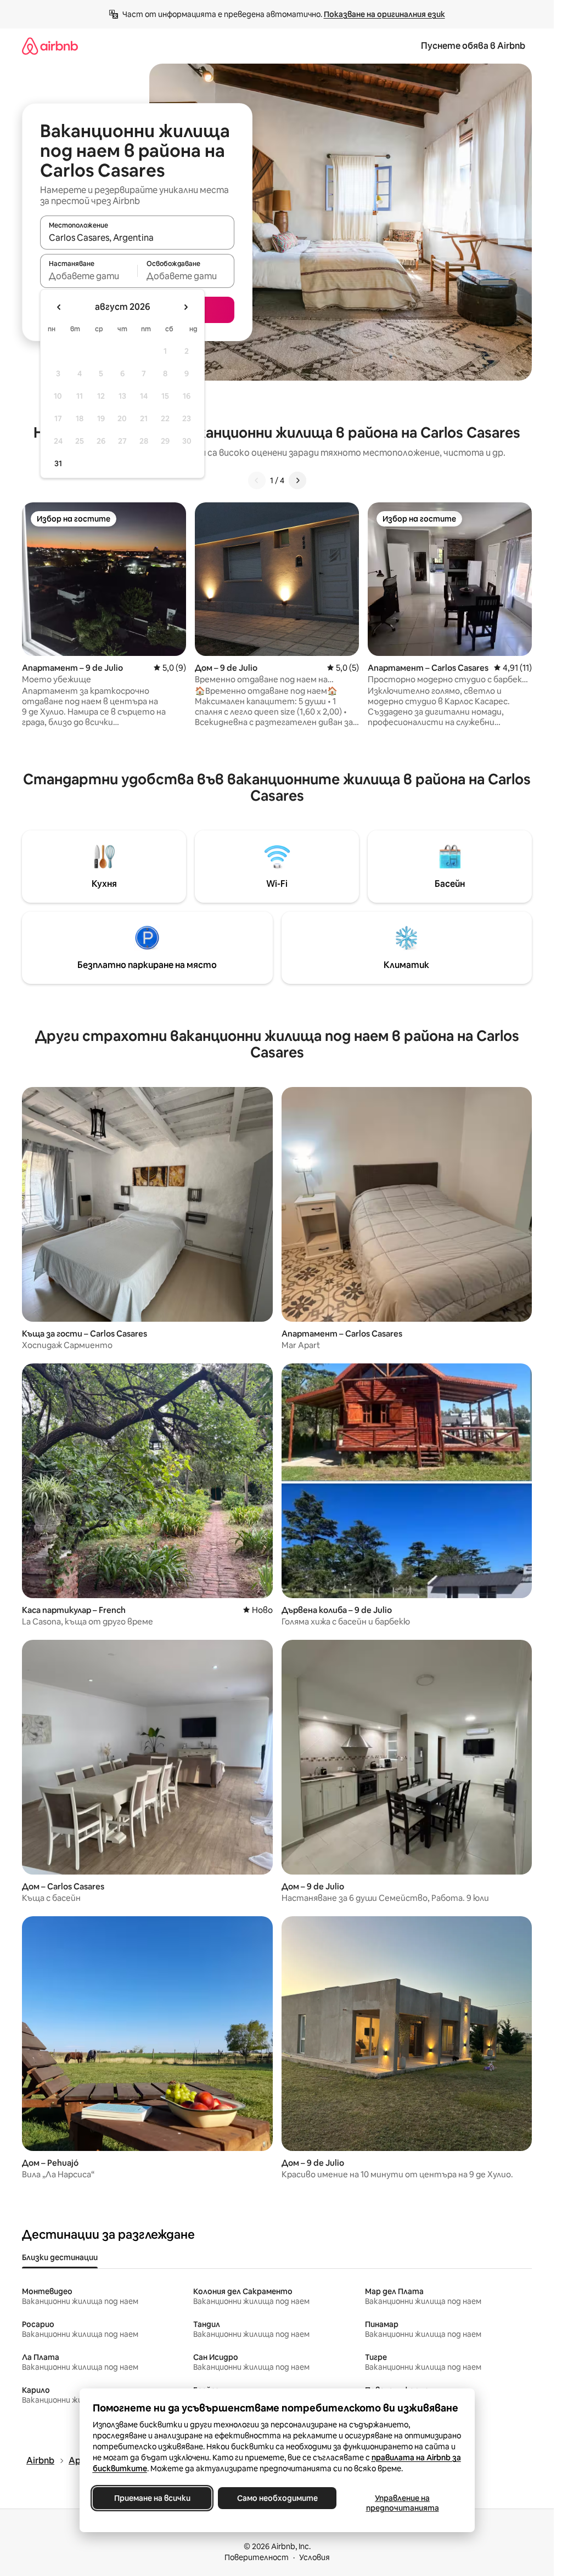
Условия (314, 2557)
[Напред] (297, 480)
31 (58, 463)
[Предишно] (257, 480)
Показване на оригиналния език (384, 14)
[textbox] (89, 276)
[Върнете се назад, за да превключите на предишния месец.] (59, 307)
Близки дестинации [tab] (60, 2257)
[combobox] (137, 237)
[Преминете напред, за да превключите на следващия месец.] (186, 307)
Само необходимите (277, 2498)
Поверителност (257, 2557)
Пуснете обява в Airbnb (473, 46)
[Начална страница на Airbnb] (50, 46)
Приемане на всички (152, 2498)
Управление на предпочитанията (402, 2503)
